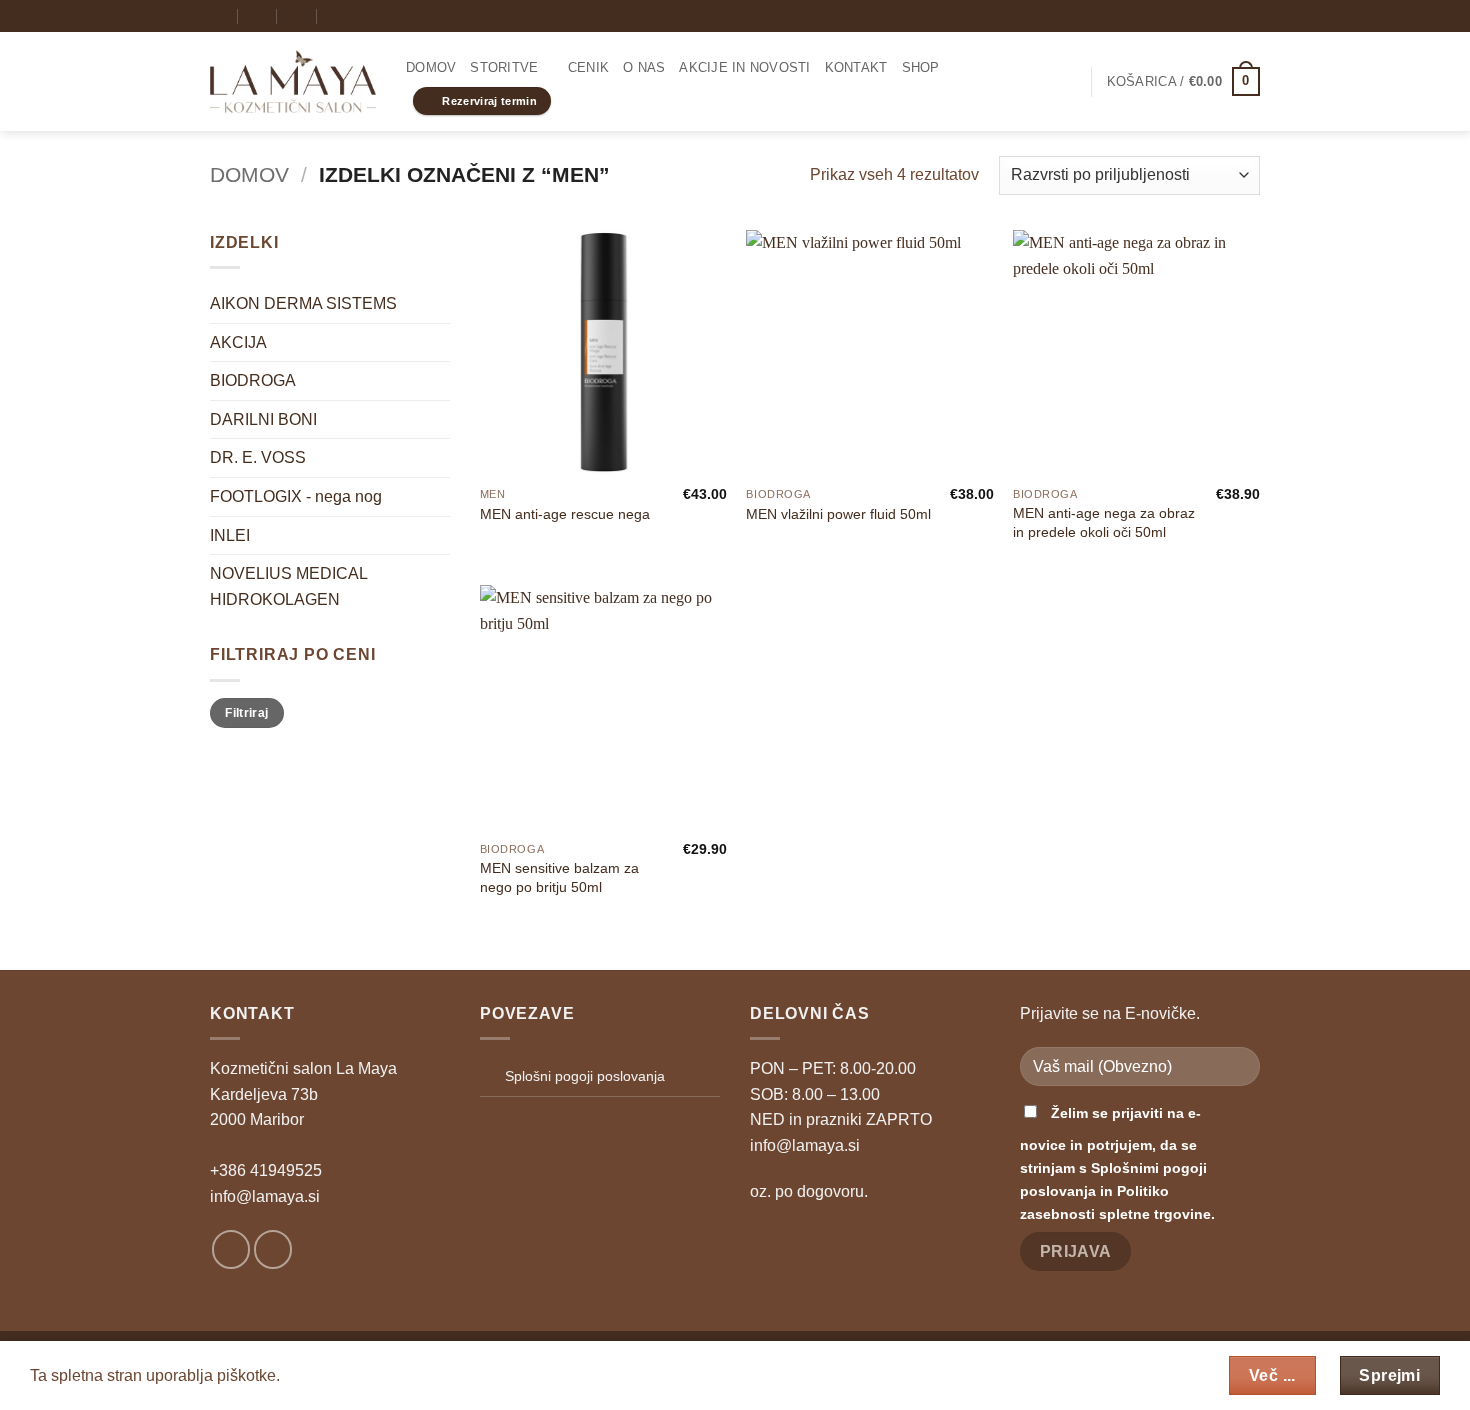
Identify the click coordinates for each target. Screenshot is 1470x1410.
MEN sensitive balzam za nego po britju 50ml (559, 877)
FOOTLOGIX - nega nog (296, 496)
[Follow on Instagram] (1231, 16)
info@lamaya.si (265, 1196)
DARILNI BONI (263, 419)
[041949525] (297, 15)
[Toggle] (438, 381)
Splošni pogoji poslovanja (585, 1076)
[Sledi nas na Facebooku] (1212, 16)
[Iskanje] (336, 16)
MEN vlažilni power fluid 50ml (838, 514)
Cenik (588, 67)
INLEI (230, 535)
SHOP (921, 67)
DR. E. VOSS (258, 457)
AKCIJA (238, 342)
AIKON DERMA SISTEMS (303, 303)
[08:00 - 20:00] (258, 15)
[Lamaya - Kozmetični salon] (293, 82)
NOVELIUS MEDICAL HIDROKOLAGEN (288, 586)
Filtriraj (246, 713)
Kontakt (856, 67)
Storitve (504, 67)
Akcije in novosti (744, 67)
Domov (431, 67)
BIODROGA (253, 380)
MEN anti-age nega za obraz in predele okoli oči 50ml (1104, 522)
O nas (644, 67)
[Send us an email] (1250, 16)
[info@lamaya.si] (218, 15)
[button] (1067, 82)
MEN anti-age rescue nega (565, 514)
